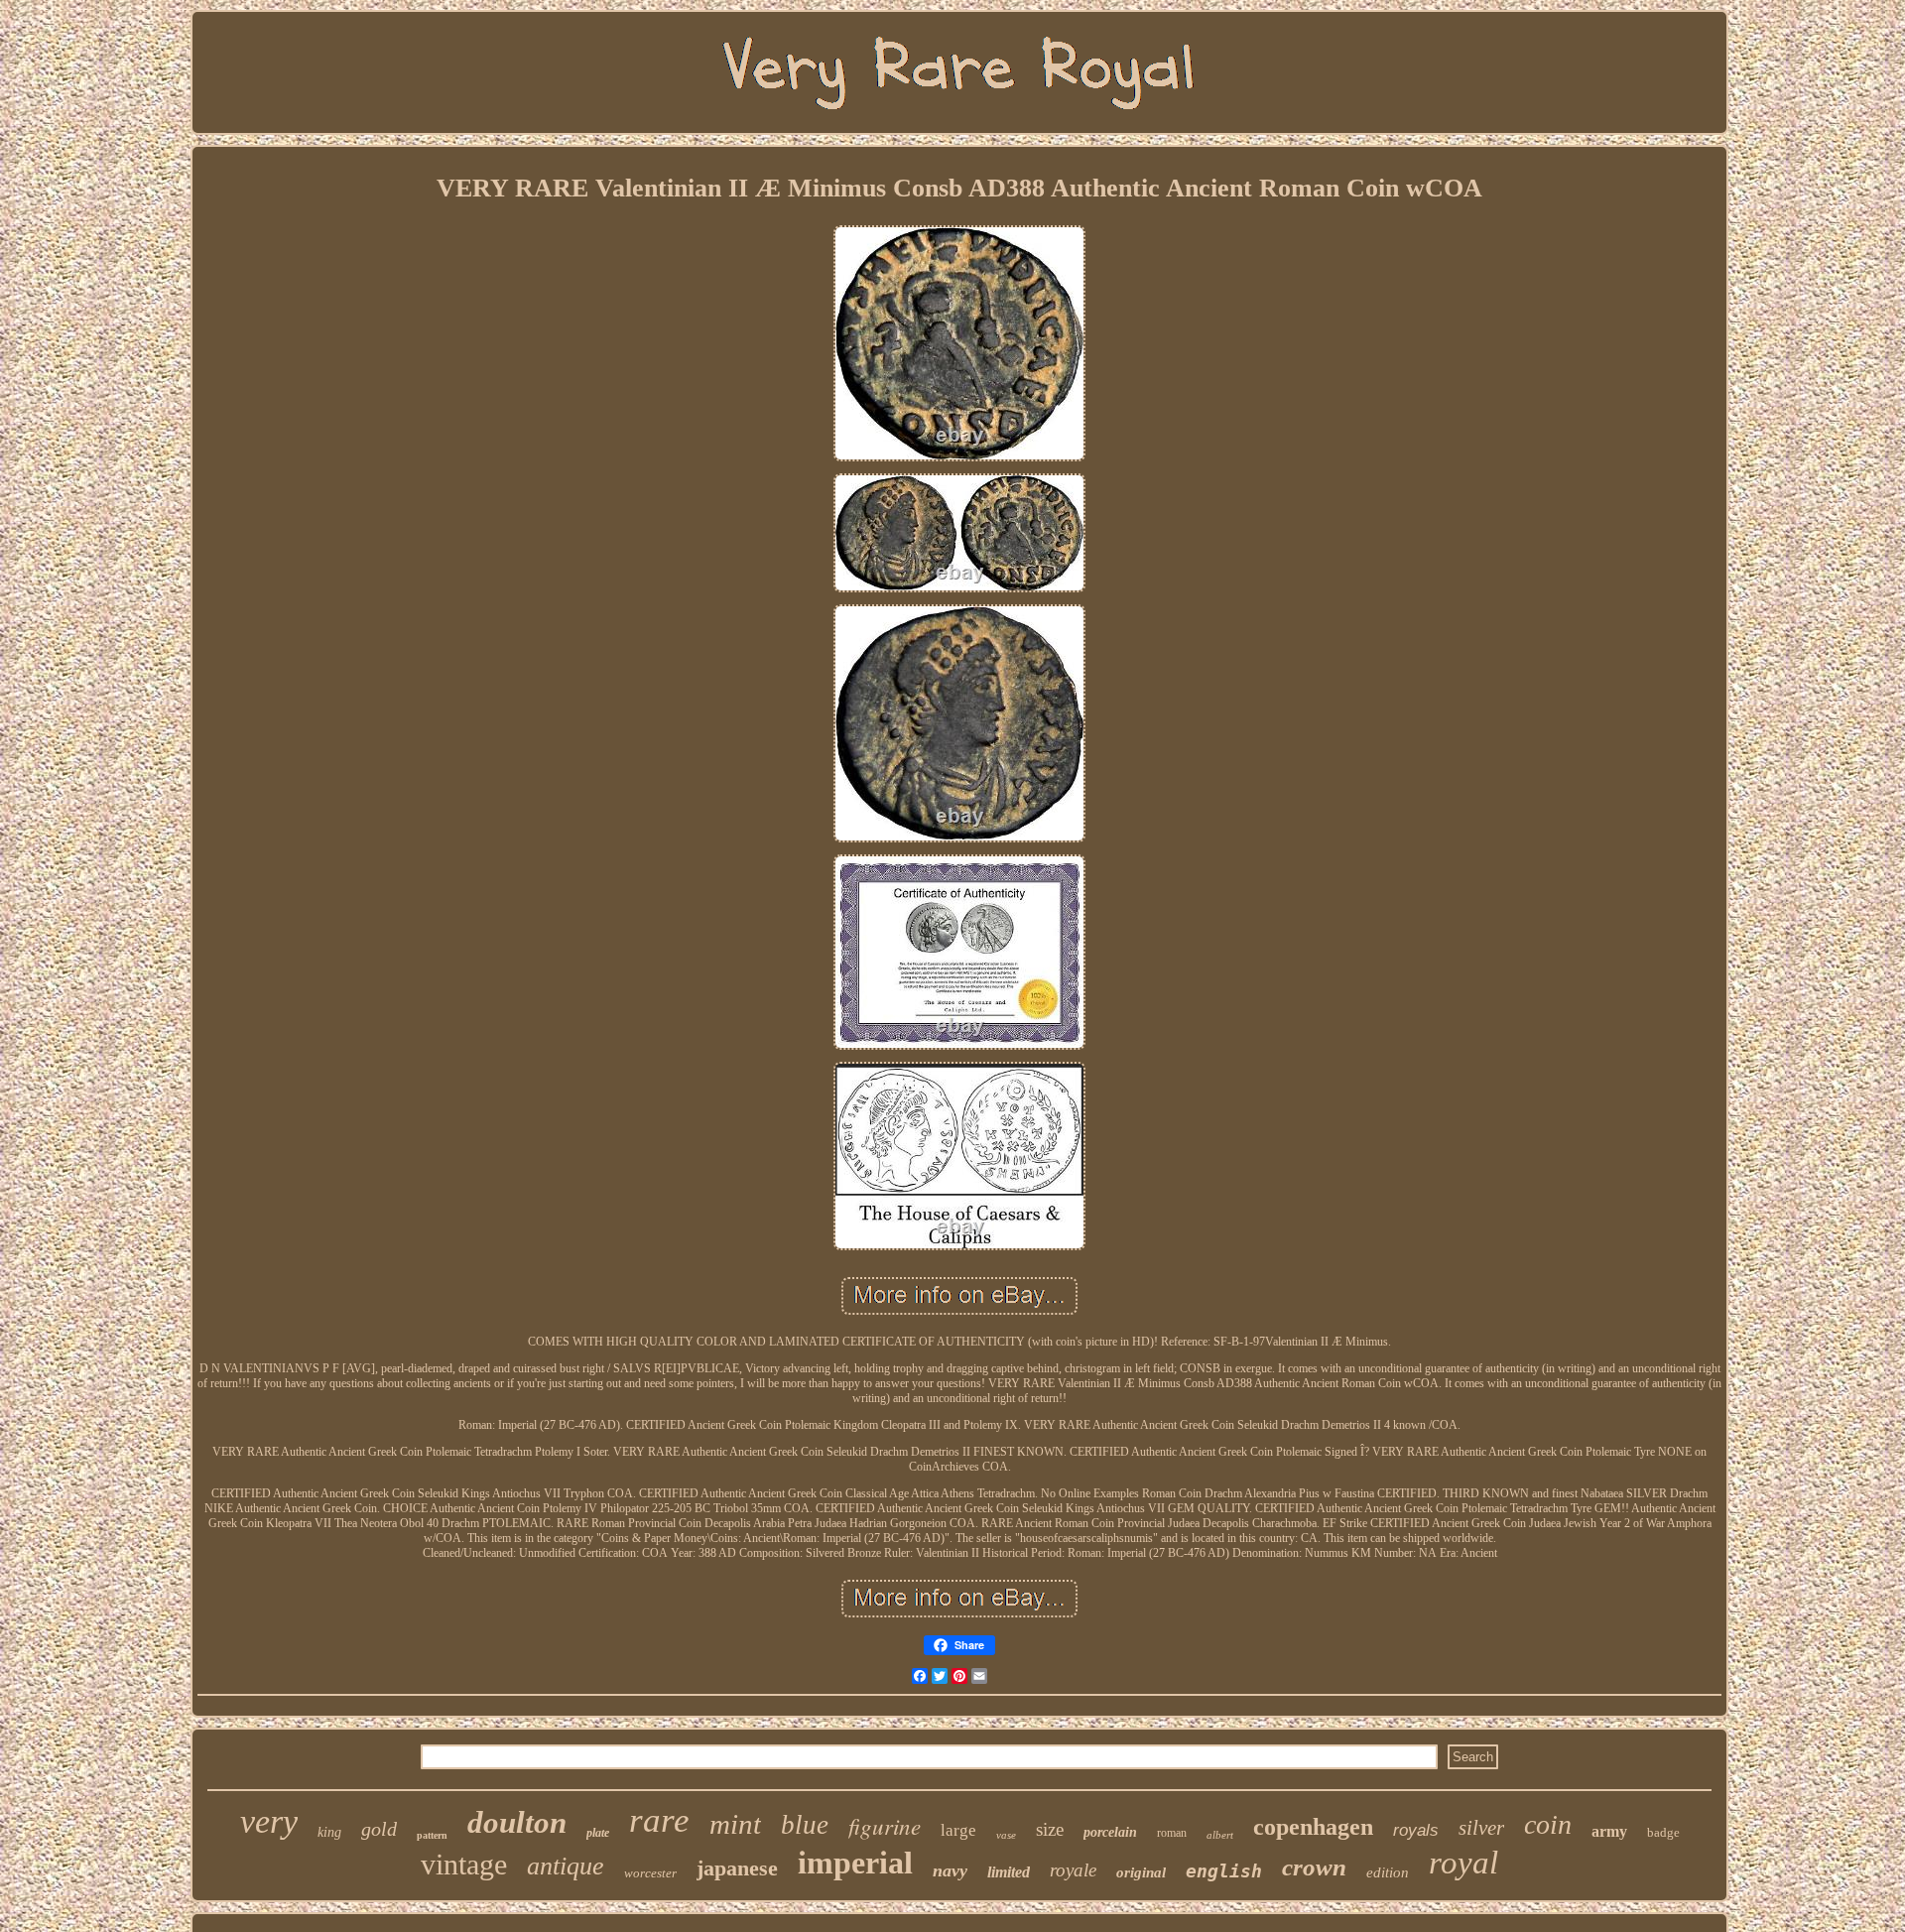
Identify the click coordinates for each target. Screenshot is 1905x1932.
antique (566, 1866)
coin (1548, 1824)
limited (1009, 1872)
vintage (464, 1864)
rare (659, 1820)
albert (1220, 1835)
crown (1314, 1867)
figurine (885, 1825)
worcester (650, 1873)
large (958, 1830)
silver (1481, 1828)
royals (1416, 1830)
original (1141, 1872)
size (1050, 1829)
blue (805, 1825)
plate (598, 1833)
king (329, 1832)
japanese (737, 1868)
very (269, 1821)
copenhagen (1313, 1827)
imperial (855, 1863)
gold (379, 1829)
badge (1663, 1832)
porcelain (1110, 1832)
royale (1073, 1870)
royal (1463, 1863)
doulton (517, 1822)
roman (1172, 1833)
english (1224, 1871)
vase (1006, 1835)
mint (735, 1824)
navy (950, 1870)
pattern (432, 1835)
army (1609, 1831)
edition (1388, 1872)
